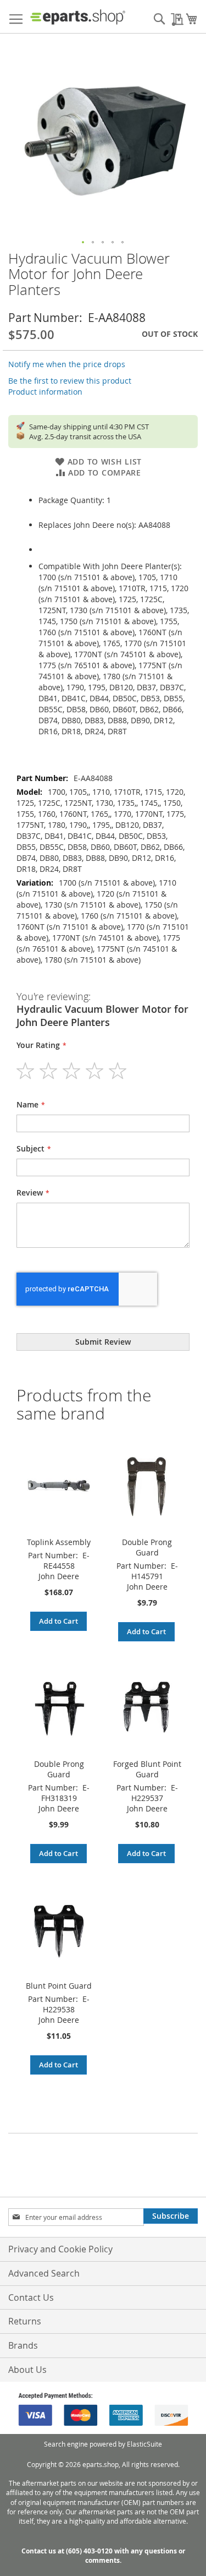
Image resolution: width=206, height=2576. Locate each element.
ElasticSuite (144, 2444)
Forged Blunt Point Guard (147, 1769)
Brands (23, 2345)
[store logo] (78, 17)
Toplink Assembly (59, 1542)
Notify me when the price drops (67, 364)
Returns (25, 2321)
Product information (45, 392)
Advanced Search (44, 2273)
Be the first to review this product (70, 381)
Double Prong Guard (147, 1547)
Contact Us (31, 2297)
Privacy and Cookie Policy (60, 2249)
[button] (83, 243)
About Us (27, 2370)
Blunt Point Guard (59, 1986)
